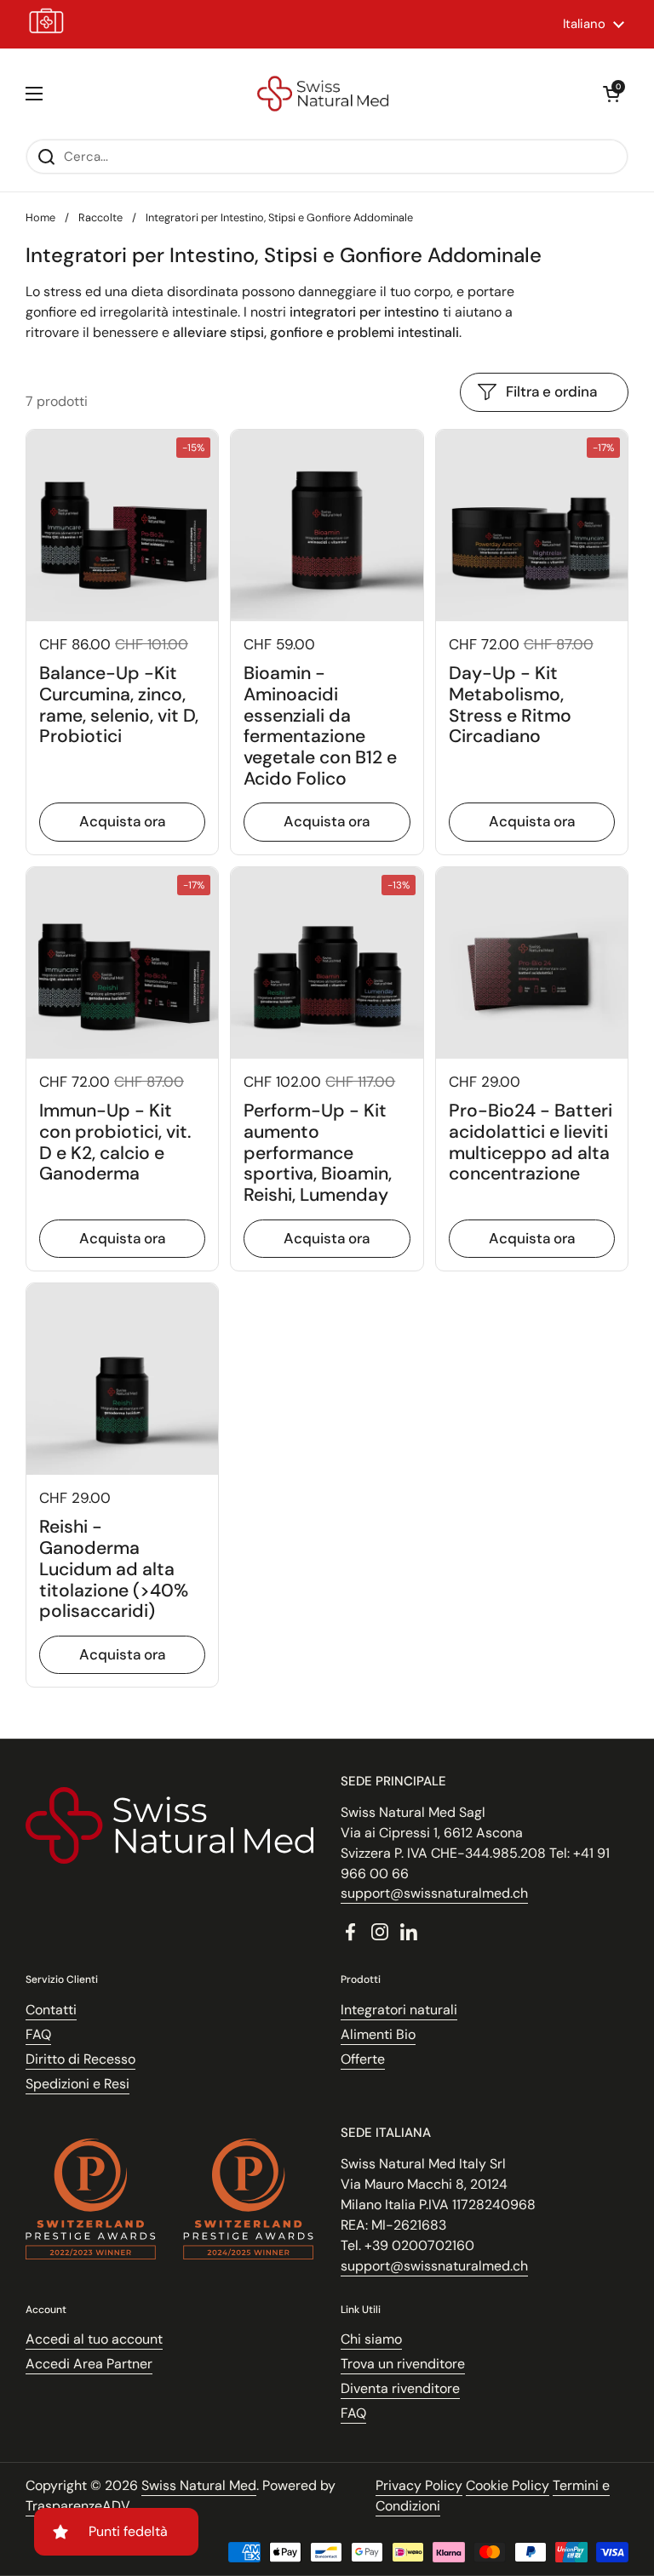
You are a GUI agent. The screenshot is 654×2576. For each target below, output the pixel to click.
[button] (611, 94)
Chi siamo (371, 2339)
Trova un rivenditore (403, 2364)
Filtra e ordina (551, 391)
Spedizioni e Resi (77, 2084)
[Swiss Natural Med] (323, 94)
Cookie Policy (508, 2485)
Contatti (51, 2010)
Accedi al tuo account (94, 2339)
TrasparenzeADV (78, 2506)
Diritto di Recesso (80, 2059)
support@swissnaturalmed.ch (434, 1893)
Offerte (363, 2059)
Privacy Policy (419, 2485)
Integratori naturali (399, 2010)
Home (40, 217)
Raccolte (100, 217)
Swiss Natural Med (199, 2485)
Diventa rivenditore (400, 2388)
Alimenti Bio (378, 2034)
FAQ (38, 2034)
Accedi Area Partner (89, 2364)
